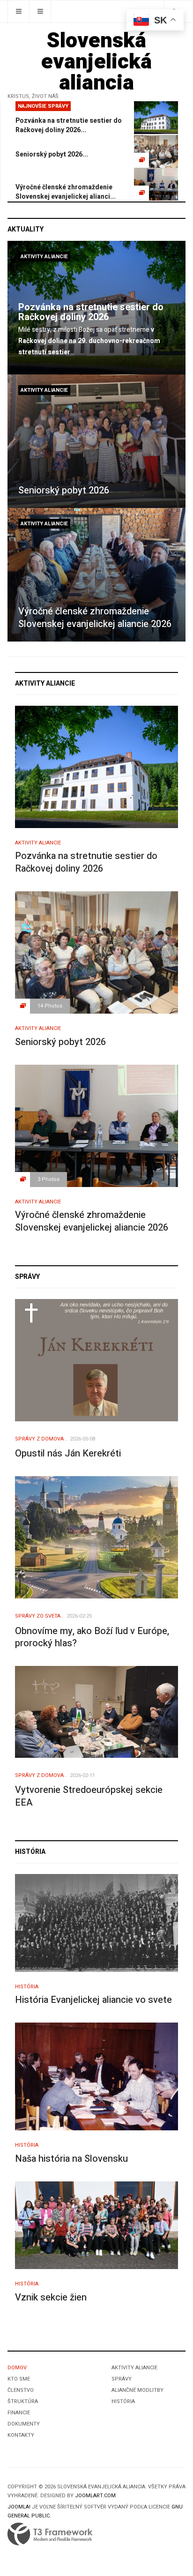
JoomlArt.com (95, 2496)
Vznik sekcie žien (51, 2297)
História (27, 1987)
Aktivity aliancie (44, 257)
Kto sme (19, 2379)
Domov (17, 2368)
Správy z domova (39, 1439)
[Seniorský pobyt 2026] (96, 441)
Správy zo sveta (38, 1616)
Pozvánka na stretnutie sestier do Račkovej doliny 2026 (91, 312)
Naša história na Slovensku (71, 2159)
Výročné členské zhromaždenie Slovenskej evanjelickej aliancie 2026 (95, 618)
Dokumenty (24, 2424)
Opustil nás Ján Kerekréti (68, 1453)
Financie (19, 2413)
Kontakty (21, 2435)
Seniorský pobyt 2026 (64, 490)
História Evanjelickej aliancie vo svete (93, 2000)
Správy (122, 2379)
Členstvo (21, 2390)
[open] (19, 11)
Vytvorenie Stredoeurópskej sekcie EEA (89, 1796)
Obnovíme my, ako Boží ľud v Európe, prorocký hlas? (92, 1637)
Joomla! (19, 2507)
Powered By (50, 2534)
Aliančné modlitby (137, 2390)
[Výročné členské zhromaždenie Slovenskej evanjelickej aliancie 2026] (96, 575)
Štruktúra (23, 2401)
